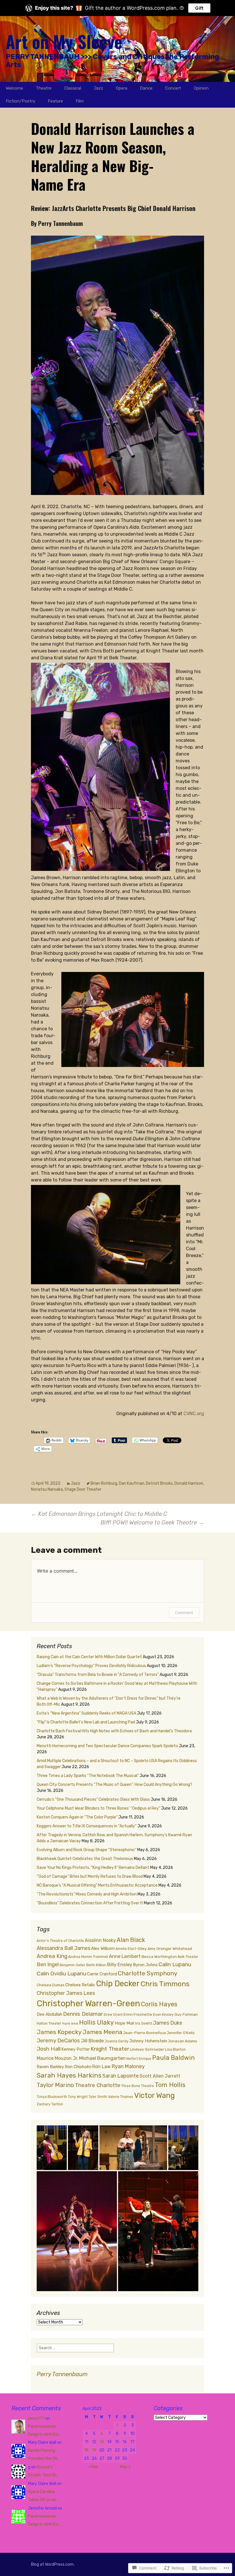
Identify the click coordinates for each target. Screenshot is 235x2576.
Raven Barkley (50, 2067)
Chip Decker (118, 1984)
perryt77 (36, 2418)
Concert (173, 88)
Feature (55, 101)
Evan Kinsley (163, 2015)
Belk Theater (188, 1957)
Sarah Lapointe (121, 2076)
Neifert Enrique (139, 2059)
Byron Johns (145, 1965)
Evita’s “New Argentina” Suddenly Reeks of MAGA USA (86, 1713)
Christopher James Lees (66, 1993)
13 (102, 2442)
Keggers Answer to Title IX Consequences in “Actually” (87, 1826)
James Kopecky (59, 2032)
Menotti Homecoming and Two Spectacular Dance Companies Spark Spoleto (107, 1746)
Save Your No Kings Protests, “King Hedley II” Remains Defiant (93, 1868)
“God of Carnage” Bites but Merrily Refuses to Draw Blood (90, 1876)
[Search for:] (224, 88)
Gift (199, 8)
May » (126, 2467)
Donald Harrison (189, 1483)
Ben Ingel (48, 1964)
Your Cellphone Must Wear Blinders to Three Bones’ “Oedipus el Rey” (98, 1808)
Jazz (98, 88)
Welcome (14, 88)
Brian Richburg (104, 1483)
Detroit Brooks (159, 1483)
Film (80, 101)
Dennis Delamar (83, 2014)
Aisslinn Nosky (100, 1940)
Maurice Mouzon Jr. (57, 2058)
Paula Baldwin (174, 2058)
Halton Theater (49, 2023)
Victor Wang (154, 2095)
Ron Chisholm (78, 2067)
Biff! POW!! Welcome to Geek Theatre (152, 1522)
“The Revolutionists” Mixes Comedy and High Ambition (87, 1894)
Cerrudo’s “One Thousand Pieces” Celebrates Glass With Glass (93, 1799)
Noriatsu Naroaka (47, 1489)
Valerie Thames (121, 2097)
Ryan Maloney (128, 2066)
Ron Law (101, 2067)
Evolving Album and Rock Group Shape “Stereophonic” (87, 1850)
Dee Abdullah (49, 2014)
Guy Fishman (186, 2014)
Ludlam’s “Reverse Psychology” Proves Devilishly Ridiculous (91, 1666)
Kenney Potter (76, 2049)
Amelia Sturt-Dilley (131, 1949)
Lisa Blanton (175, 2050)
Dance (146, 88)
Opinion (201, 88)
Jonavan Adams (183, 2041)
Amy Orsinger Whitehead (170, 1948)
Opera (122, 88)
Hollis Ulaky (96, 2022)
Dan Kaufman (132, 1483)
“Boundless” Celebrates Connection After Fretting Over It (90, 1903)
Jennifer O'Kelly (181, 2033)
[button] (52, 2148)
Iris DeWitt (144, 2023)
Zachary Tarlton (50, 2104)
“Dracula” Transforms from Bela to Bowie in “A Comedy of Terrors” (98, 1675)
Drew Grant (113, 2015)
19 (94, 2450)
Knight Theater (110, 2049)
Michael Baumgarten (102, 2058)
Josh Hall (49, 2049)
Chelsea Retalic (80, 1985)
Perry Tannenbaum (62, 2374)
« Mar (93, 2467)
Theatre (44, 88)
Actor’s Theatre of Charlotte (60, 1941)
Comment (184, 1613)
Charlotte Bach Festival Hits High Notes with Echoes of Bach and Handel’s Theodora (114, 1731)
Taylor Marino (55, 2085)
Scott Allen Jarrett (160, 2076)
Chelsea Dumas (51, 1985)
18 (86, 2450)
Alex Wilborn (103, 1948)
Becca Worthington (159, 1956)
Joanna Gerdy (116, 2041)
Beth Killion (96, 1965)
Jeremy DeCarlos (58, 2041)
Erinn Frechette (138, 2014)
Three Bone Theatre (138, 2086)
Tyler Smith (98, 2097)
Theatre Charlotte (98, 2085)
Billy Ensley (120, 1964)
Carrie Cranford (102, 1974)
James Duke (168, 2023)
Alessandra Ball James (63, 1948)
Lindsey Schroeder (147, 2049)
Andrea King (52, 1956)
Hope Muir (125, 2023)
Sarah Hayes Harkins (69, 2075)
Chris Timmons (165, 1984)
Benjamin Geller (73, 1965)
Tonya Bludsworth (52, 2097)
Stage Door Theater (83, 1489)
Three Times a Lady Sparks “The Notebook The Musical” (88, 1776)
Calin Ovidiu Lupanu (61, 1974)
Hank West (70, 2024)
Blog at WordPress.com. (53, 2564)
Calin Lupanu (175, 1964)
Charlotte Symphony (148, 1973)
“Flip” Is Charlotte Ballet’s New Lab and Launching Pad (86, 1722)
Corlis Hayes (159, 2004)
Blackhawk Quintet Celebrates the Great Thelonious (85, 1859)
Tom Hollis (170, 2085)
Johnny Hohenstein (148, 2041)
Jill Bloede (92, 2041)
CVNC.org (194, 1414)
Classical (73, 88)
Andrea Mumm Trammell (88, 1957)
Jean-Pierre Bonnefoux (145, 2033)
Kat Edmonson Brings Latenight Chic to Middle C (99, 1514)
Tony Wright (78, 2097)
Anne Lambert (125, 1956)
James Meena (102, 2032)
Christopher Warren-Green (88, 2003)
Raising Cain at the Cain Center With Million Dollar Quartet (89, 1657)
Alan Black (131, 1940)
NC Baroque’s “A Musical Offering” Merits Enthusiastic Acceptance (97, 1885)
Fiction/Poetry (20, 101)
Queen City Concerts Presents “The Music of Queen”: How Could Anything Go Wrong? (114, 1785)
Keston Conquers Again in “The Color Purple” (77, 1817)
